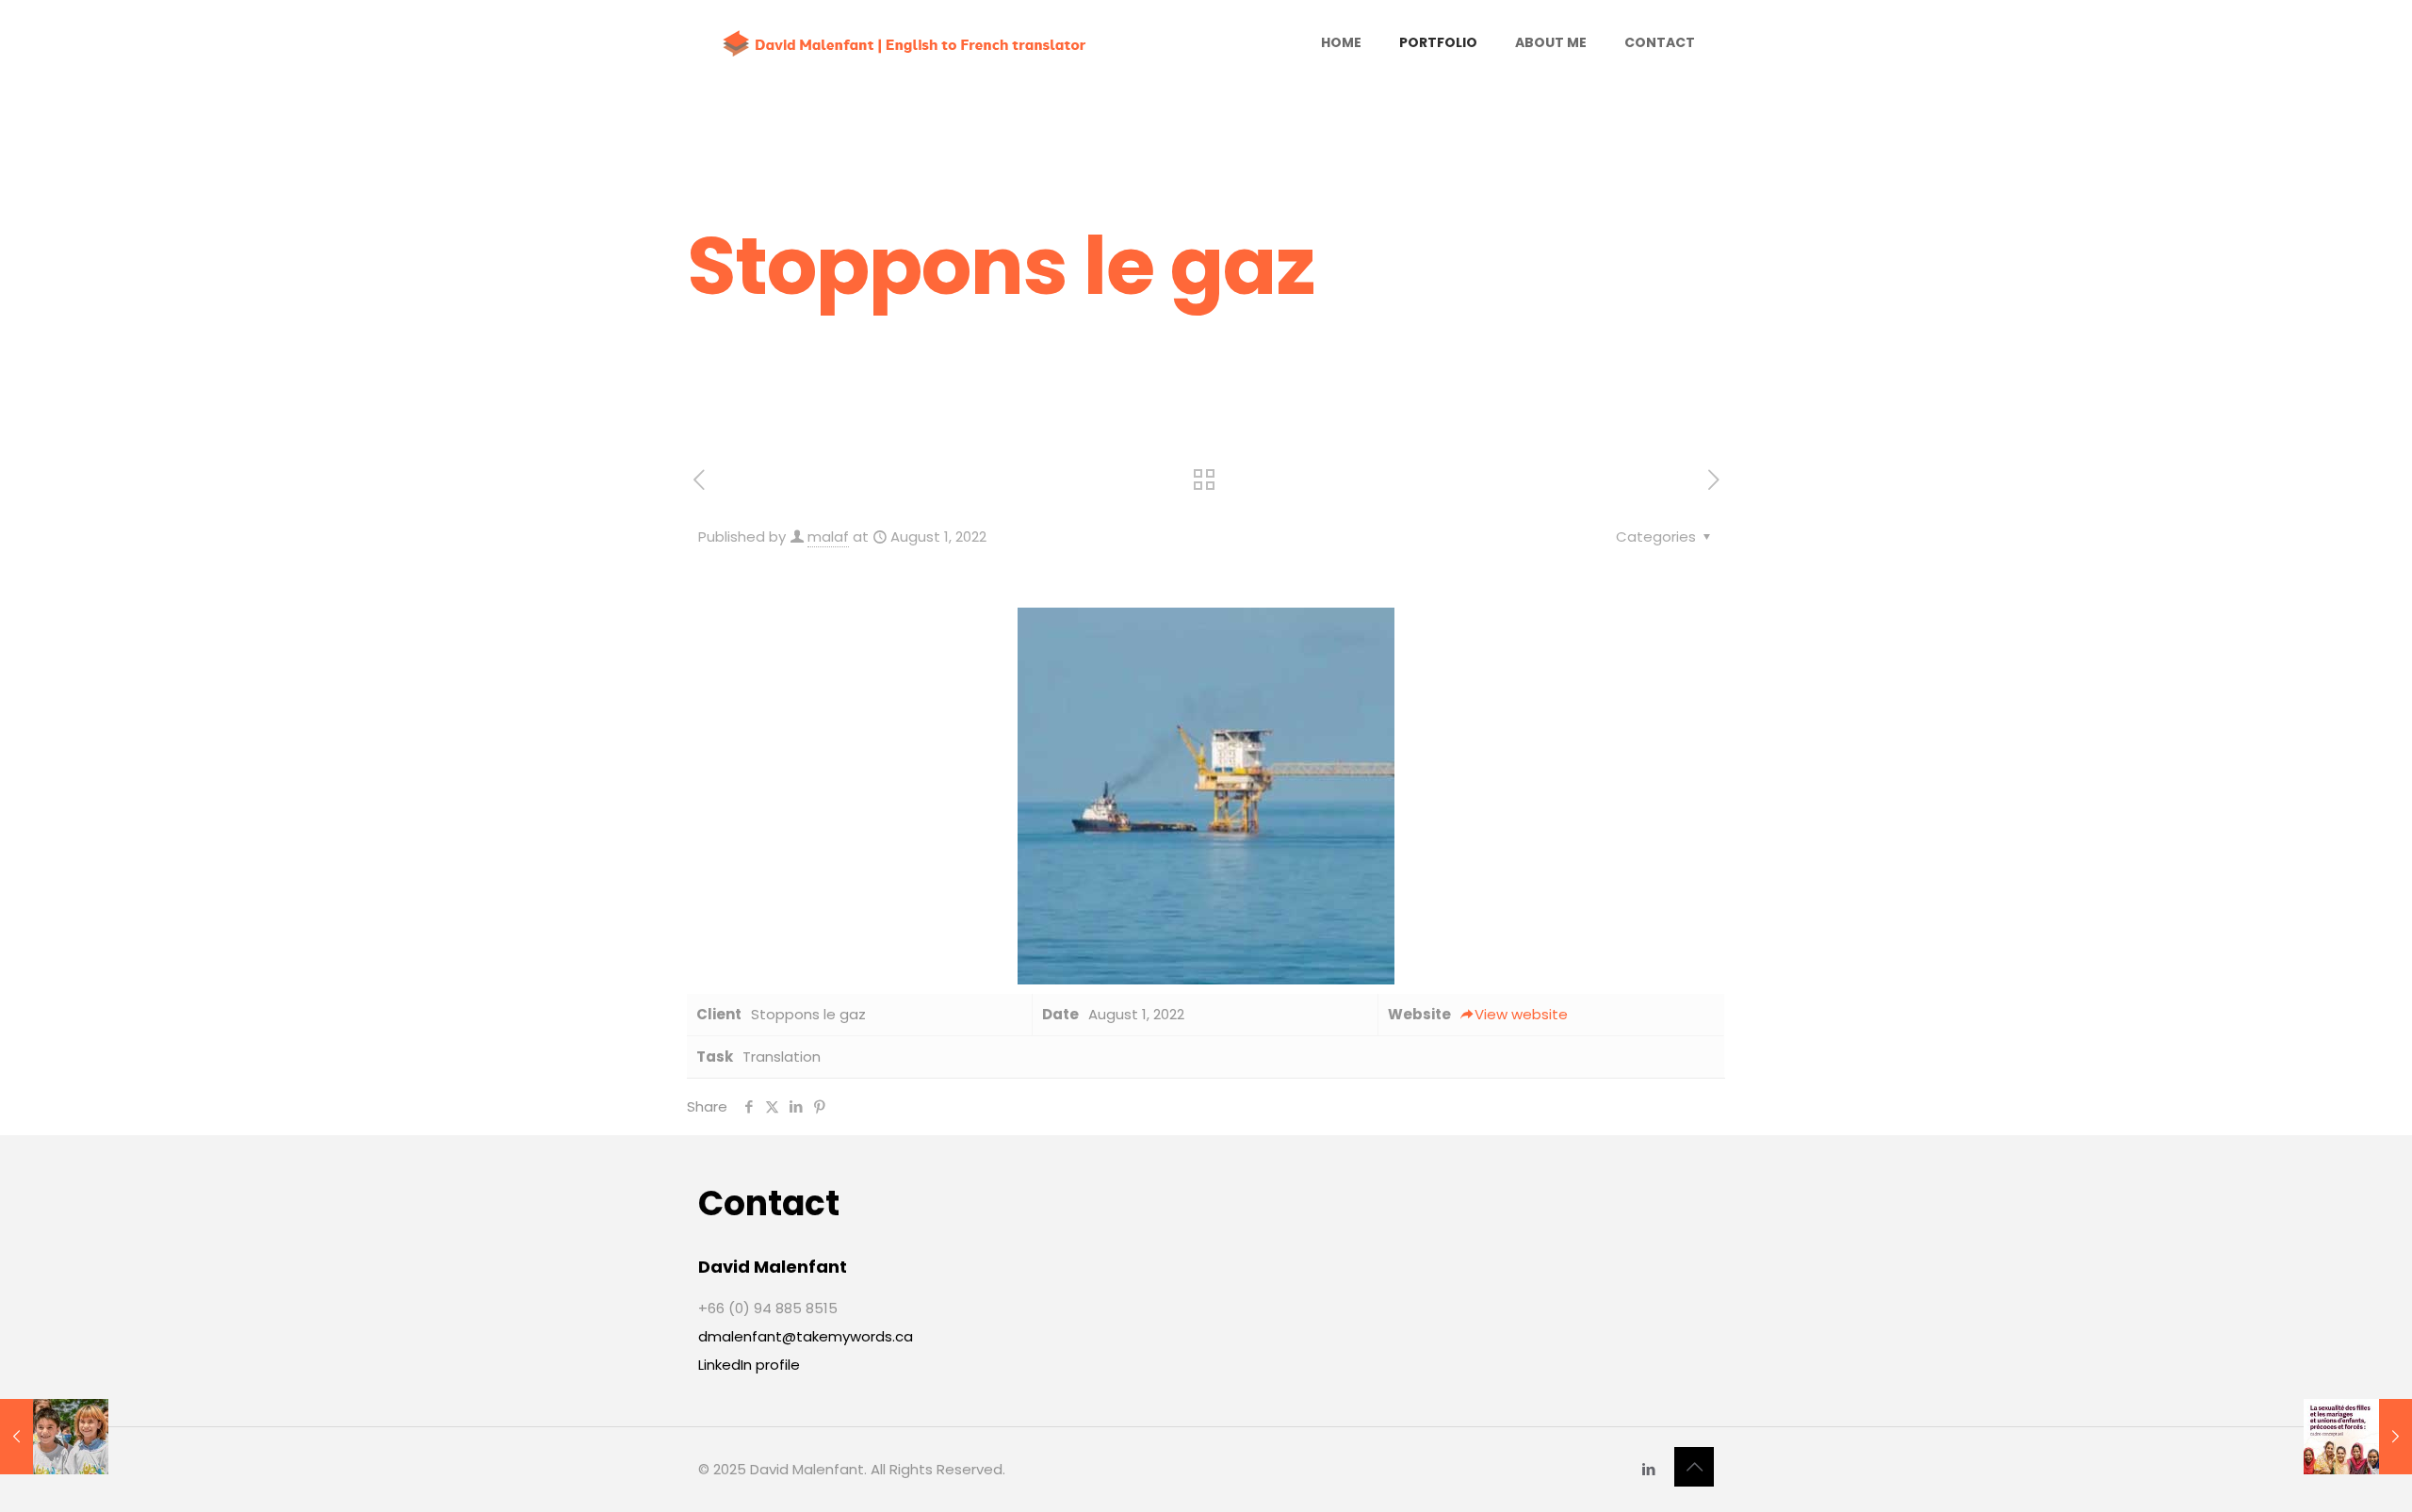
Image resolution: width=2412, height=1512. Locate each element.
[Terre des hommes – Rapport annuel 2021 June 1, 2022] (54, 1437)
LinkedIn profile (749, 1365)
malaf (828, 537)
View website (1521, 1014)
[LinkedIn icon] (1648, 1469)
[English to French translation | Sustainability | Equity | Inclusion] (905, 42)
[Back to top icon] (1694, 1467)
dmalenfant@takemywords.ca (806, 1336)
